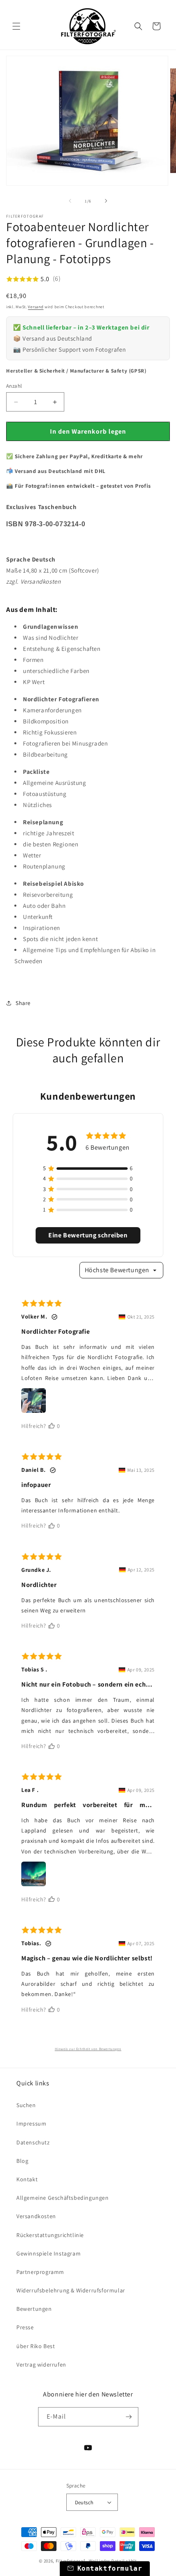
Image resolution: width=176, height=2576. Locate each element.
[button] (16, 26)
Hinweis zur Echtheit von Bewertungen (88, 2049)
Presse (25, 2327)
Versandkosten (36, 2216)
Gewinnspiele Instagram (49, 2253)
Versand (36, 307)
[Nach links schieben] (70, 201)
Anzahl (14, 386)
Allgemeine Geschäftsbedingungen (63, 2198)
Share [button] (23, 1003)
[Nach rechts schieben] (106, 201)
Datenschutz (33, 2142)
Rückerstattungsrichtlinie (50, 2235)
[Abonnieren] (129, 2417)
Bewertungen (34, 2309)
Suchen (26, 2105)
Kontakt (27, 2179)
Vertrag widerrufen (41, 2365)
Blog (22, 2161)
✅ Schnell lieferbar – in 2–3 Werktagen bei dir (81, 327)
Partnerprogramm (40, 2272)
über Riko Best (36, 2346)
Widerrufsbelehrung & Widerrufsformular (71, 2290)
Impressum (31, 2124)
